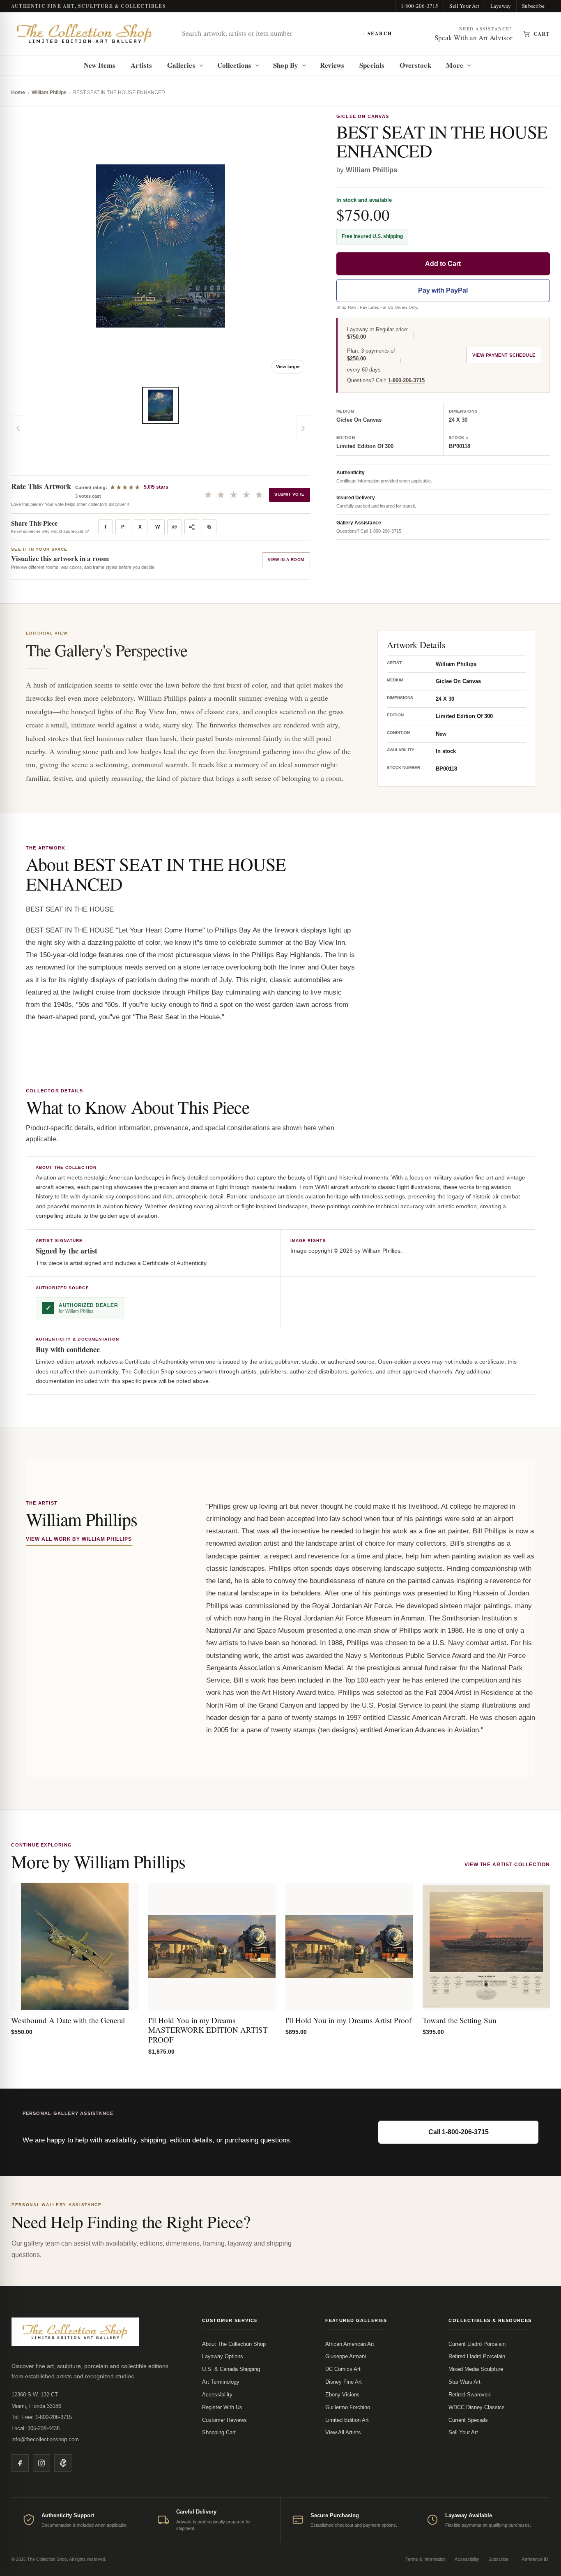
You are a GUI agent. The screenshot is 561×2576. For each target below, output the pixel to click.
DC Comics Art (343, 2369)
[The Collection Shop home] (85, 34)
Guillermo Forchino (348, 2407)
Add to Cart (443, 264)
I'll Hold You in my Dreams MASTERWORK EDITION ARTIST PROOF (208, 2030)
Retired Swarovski (470, 2395)
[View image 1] (161, 405)
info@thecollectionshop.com (45, 2439)
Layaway (501, 6)
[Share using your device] (192, 527)
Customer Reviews (224, 2420)
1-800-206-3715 (420, 6)
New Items (100, 65)
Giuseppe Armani (346, 2356)
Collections (235, 65)
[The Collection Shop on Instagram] (41, 2463)
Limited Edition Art (347, 2420)
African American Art (350, 2344)
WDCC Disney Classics (477, 2407)
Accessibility (217, 2395)
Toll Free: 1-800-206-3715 (42, 2417)
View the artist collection (507, 1865)
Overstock (415, 65)
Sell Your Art (464, 6)
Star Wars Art (464, 2382)
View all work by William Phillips (79, 1539)
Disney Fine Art (344, 2382)
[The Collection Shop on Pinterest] (63, 2463)
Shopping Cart (219, 2432)
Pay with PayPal (443, 290)
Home (18, 92)
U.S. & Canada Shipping (231, 2369)
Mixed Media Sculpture (476, 2369)
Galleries (181, 65)
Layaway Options (223, 2356)
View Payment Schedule (504, 355)
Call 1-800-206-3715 (459, 2132)
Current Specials (468, 2420)
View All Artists (343, 2432)
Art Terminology (221, 2382)
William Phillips (49, 92)
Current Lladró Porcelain (477, 2344)
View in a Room (286, 560)
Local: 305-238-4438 (36, 2428)
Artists (141, 65)
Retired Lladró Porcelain (477, 2356)
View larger (288, 367)
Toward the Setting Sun (460, 2020)
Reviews (332, 65)
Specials (372, 65)
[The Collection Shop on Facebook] (20, 2463)
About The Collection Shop (234, 2344)
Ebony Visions (343, 2395)
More (454, 65)
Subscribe (533, 6)
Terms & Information (425, 2559)
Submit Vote (289, 494)
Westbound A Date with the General (68, 2020)
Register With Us (222, 2407)
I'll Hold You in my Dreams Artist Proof (348, 2020)
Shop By (286, 65)
